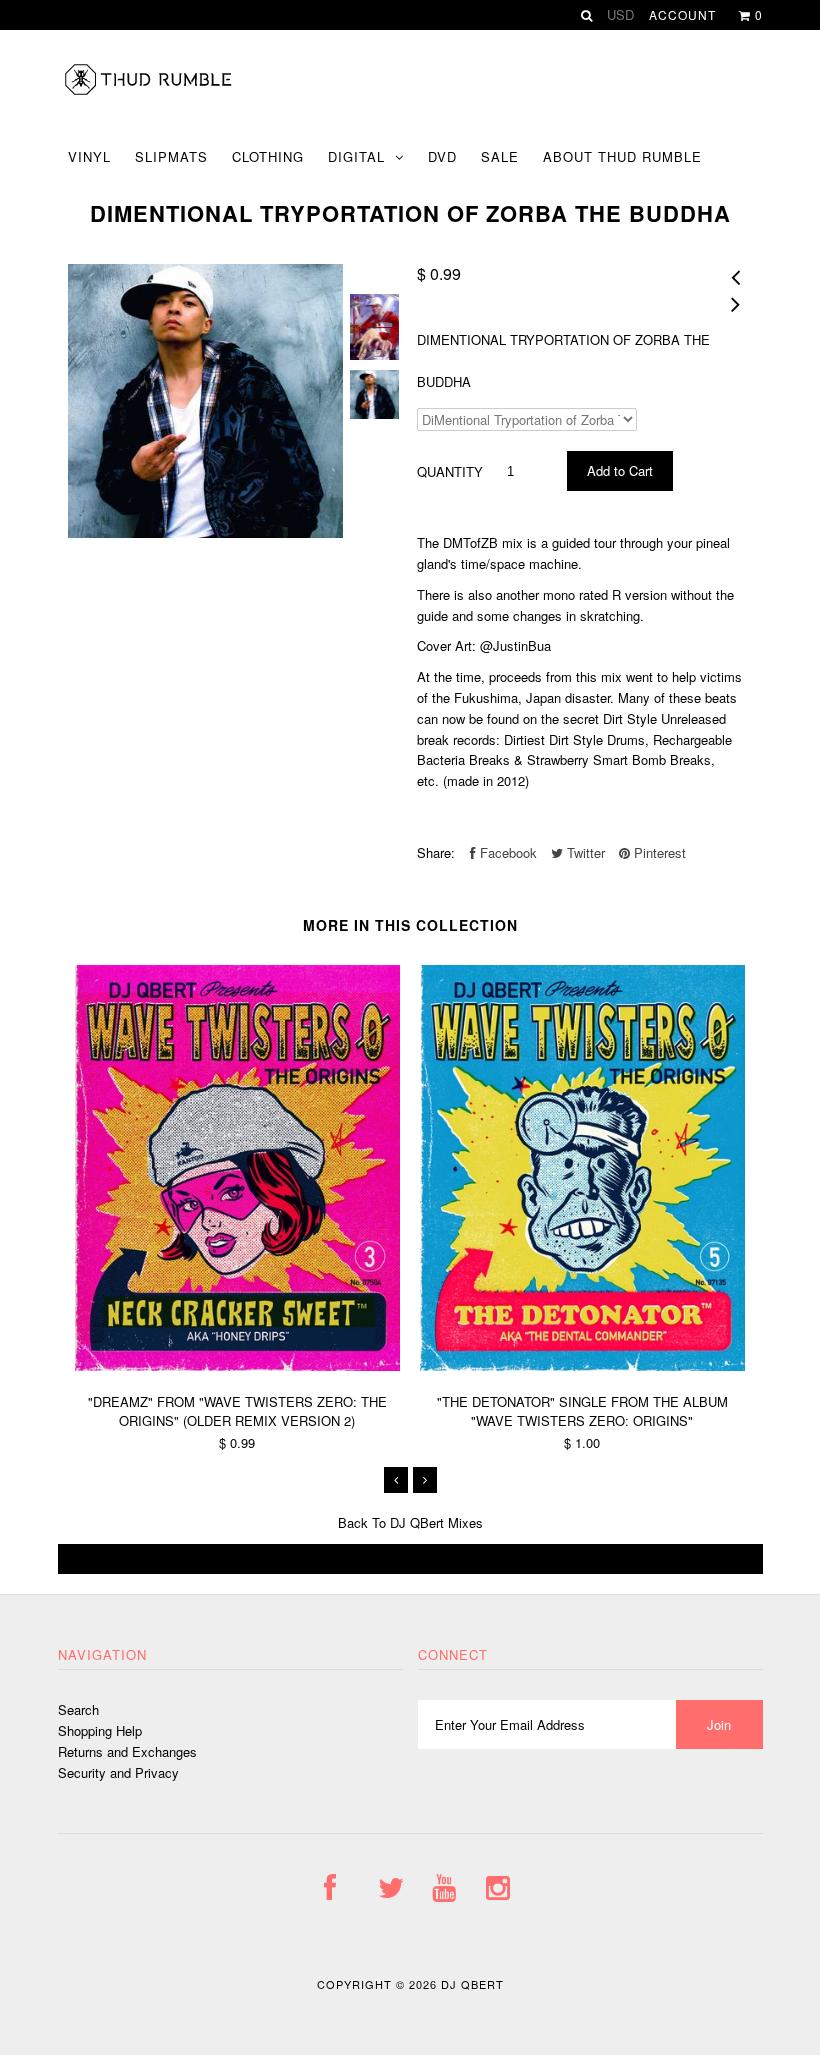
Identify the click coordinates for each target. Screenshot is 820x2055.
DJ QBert (472, 1984)
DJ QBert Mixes (436, 1522)
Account (682, 14)
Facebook (506, 852)
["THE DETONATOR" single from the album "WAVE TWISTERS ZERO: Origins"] (582, 1365)
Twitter (584, 852)
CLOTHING (268, 156)
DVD (442, 156)
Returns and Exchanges (127, 1751)
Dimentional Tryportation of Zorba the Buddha (563, 360)
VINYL (89, 156)
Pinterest (658, 852)
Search (78, 1709)
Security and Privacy (118, 1772)
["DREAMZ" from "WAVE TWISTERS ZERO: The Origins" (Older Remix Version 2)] (237, 1365)
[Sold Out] (410, 1559)
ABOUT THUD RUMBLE (622, 156)
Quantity (450, 471)
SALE (500, 156)
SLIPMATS (171, 156)
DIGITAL (356, 156)
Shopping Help (100, 1730)
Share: (436, 852)
